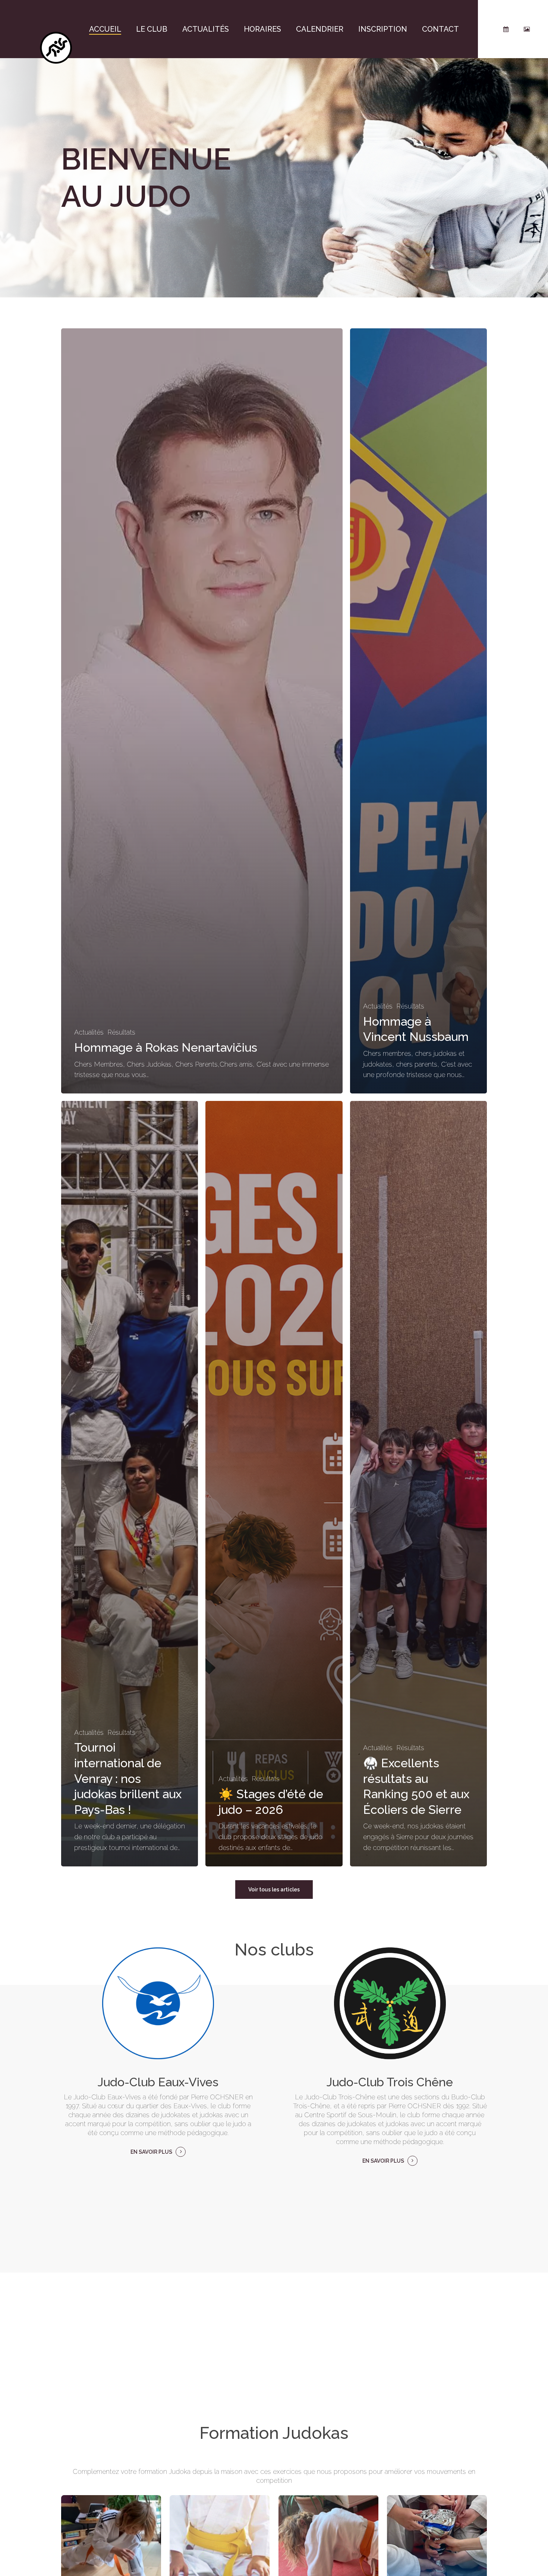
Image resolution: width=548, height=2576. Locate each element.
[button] (274, 1890)
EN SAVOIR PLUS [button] (151, 2152)
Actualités (89, 1032)
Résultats (121, 1032)
